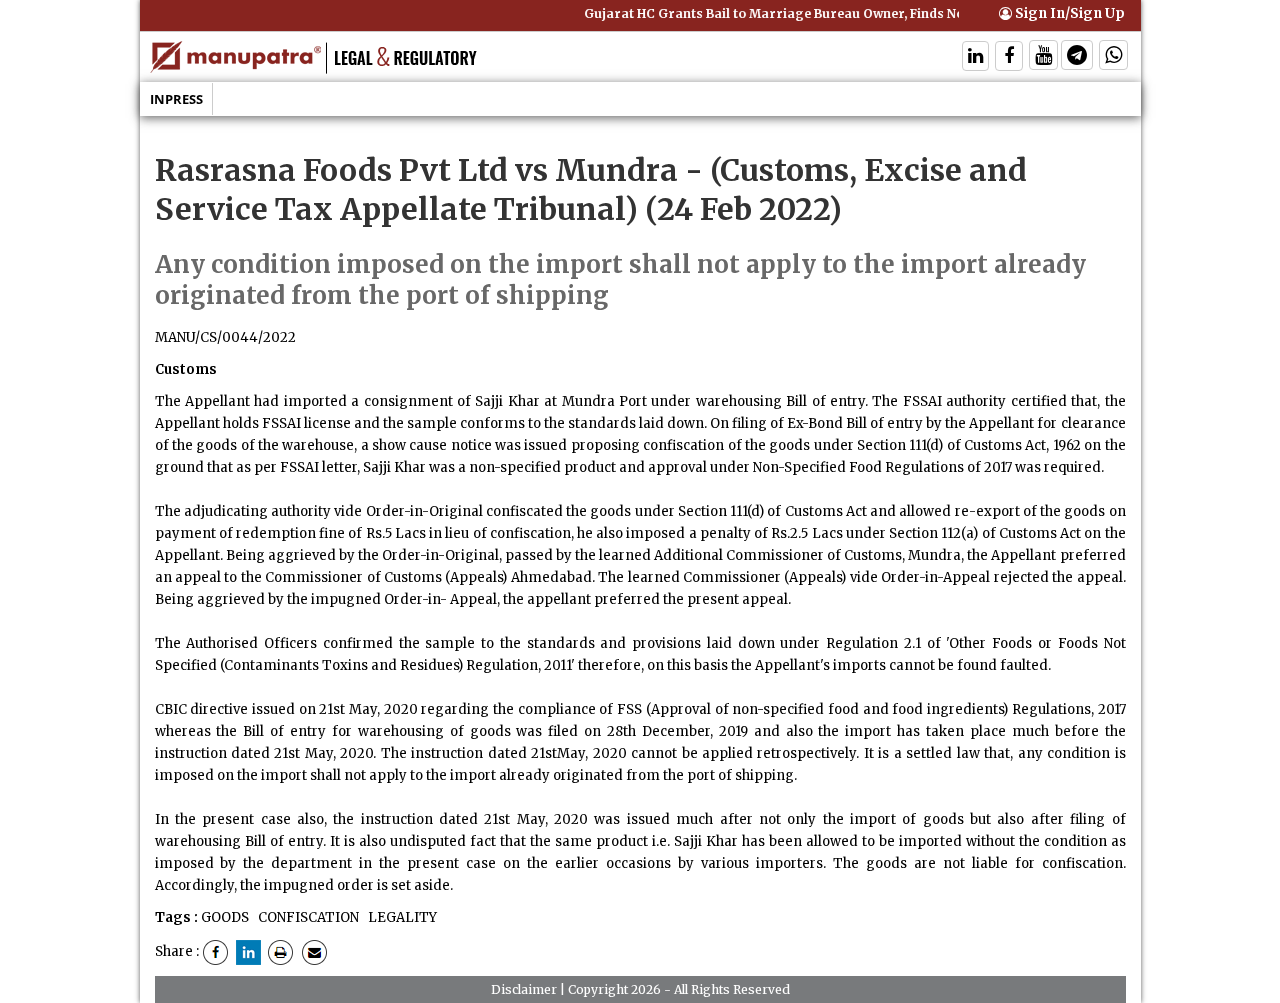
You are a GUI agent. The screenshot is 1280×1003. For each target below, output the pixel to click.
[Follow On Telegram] (1077, 57)
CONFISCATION (307, 917)
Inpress (176, 99)
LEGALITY (401, 917)
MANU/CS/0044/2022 (225, 337)
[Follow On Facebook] (1009, 57)
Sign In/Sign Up (1068, 13)
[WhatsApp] (1113, 57)
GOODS (225, 917)
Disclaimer (524, 989)
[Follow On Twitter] (1043, 57)
